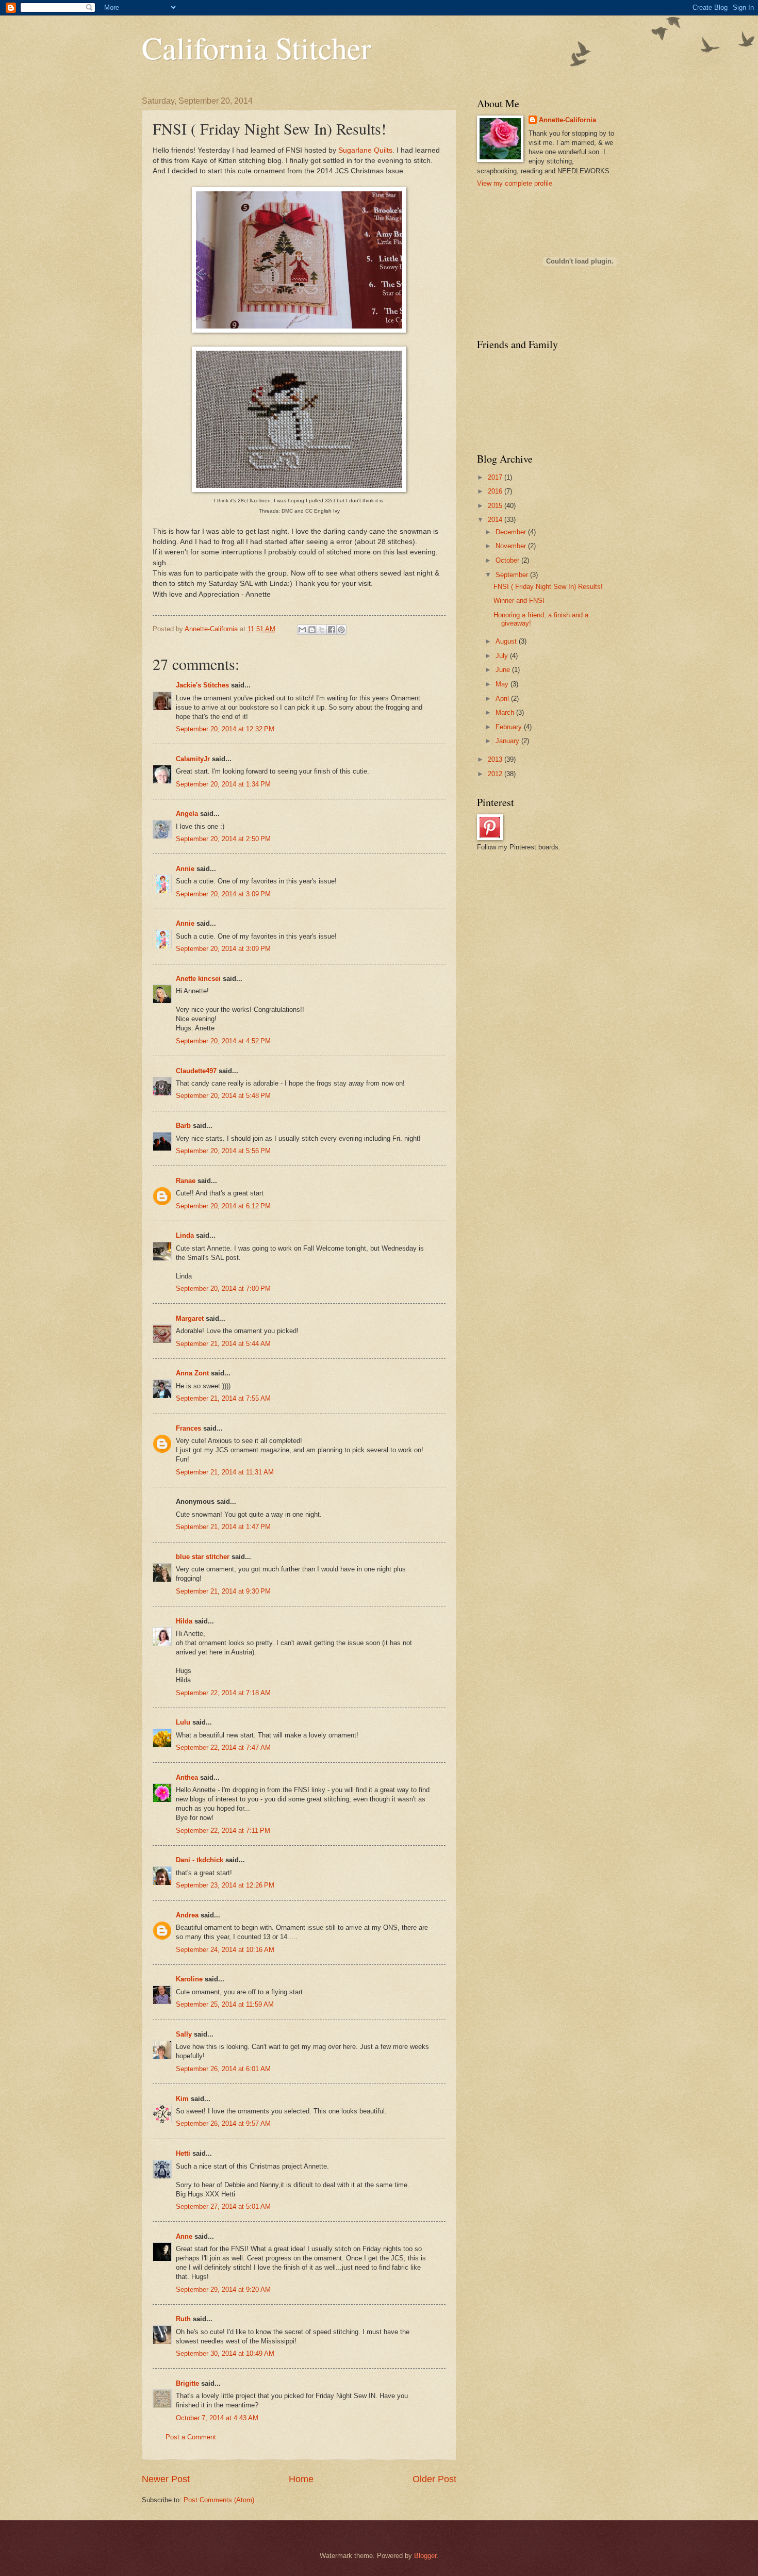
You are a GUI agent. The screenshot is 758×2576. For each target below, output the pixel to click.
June (504, 670)
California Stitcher (257, 47)
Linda (185, 1235)
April (503, 699)
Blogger (425, 2556)
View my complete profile (515, 183)
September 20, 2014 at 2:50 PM (223, 839)
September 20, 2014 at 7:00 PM (223, 1289)
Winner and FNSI (519, 601)
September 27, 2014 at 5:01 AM (223, 2206)
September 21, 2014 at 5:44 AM (223, 1344)
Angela (187, 814)
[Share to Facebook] (332, 630)
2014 (496, 520)
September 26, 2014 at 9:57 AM (223, 2123)
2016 (496, 491)
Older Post (434, 2479)
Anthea (187, 1777)
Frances (188, 1428)
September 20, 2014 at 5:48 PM (223, 1096)
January (508, 741)
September (513, 575)
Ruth (183, 2319)
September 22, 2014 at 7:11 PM (223, 1831)
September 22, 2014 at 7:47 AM (223, 1748)
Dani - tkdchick (200, 1860)
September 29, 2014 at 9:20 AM (223, 2290)
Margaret (190, 1318)
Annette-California (567, 120)
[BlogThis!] (312, 630)
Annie (185, 869)
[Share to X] (322, 630)
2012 (496, 774)
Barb (183, 1126)
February (510, 727)
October (508, 560)
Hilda (184, 1621)
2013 (496, 759)
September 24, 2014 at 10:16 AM (225, 1950)
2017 (496, 477)
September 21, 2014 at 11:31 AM (225, 1472)
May (503, 684)
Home (301, 2479)
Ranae (186, 1181)
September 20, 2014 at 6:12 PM (223, 1206)
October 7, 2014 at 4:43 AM (217, 2418)
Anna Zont (192, 1373)
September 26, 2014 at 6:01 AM (223, 2069)
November (512, 546)
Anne (184, 2236)
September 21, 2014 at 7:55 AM (223, 1398)
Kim (182, 2099)
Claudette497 (196, 1071)
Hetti (183, 2153)
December (512, 532)
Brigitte (187, 2383)
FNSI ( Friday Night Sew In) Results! (548, 587)
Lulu (183, 1722)
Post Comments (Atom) (219, 2500)
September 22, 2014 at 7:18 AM (223, 1693)
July (503, 656)
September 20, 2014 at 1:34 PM (223, 784)
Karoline (189, 1979)
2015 (496, 506)
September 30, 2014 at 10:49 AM (225, 2353)
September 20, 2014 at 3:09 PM (223, 894)
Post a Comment (191, 2437)
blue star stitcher (203, 1557)
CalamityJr (193, 759)
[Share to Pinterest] (341, 630)
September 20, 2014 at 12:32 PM (225, 729)
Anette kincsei (198, 979)
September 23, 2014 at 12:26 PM (225, 1885)
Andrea (187, 1915)
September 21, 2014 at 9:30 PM (223, 1591)
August (507, 641)
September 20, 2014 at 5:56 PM (223, 1151)
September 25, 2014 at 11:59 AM (225, 2004)
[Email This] (302, 630)
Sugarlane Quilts (365, 150)
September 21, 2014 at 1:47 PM (223, 1527)
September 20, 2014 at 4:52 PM (223, 1041)
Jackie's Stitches (202, 685)
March (506, 712)
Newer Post (166, 2479)
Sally (184, 2034)
